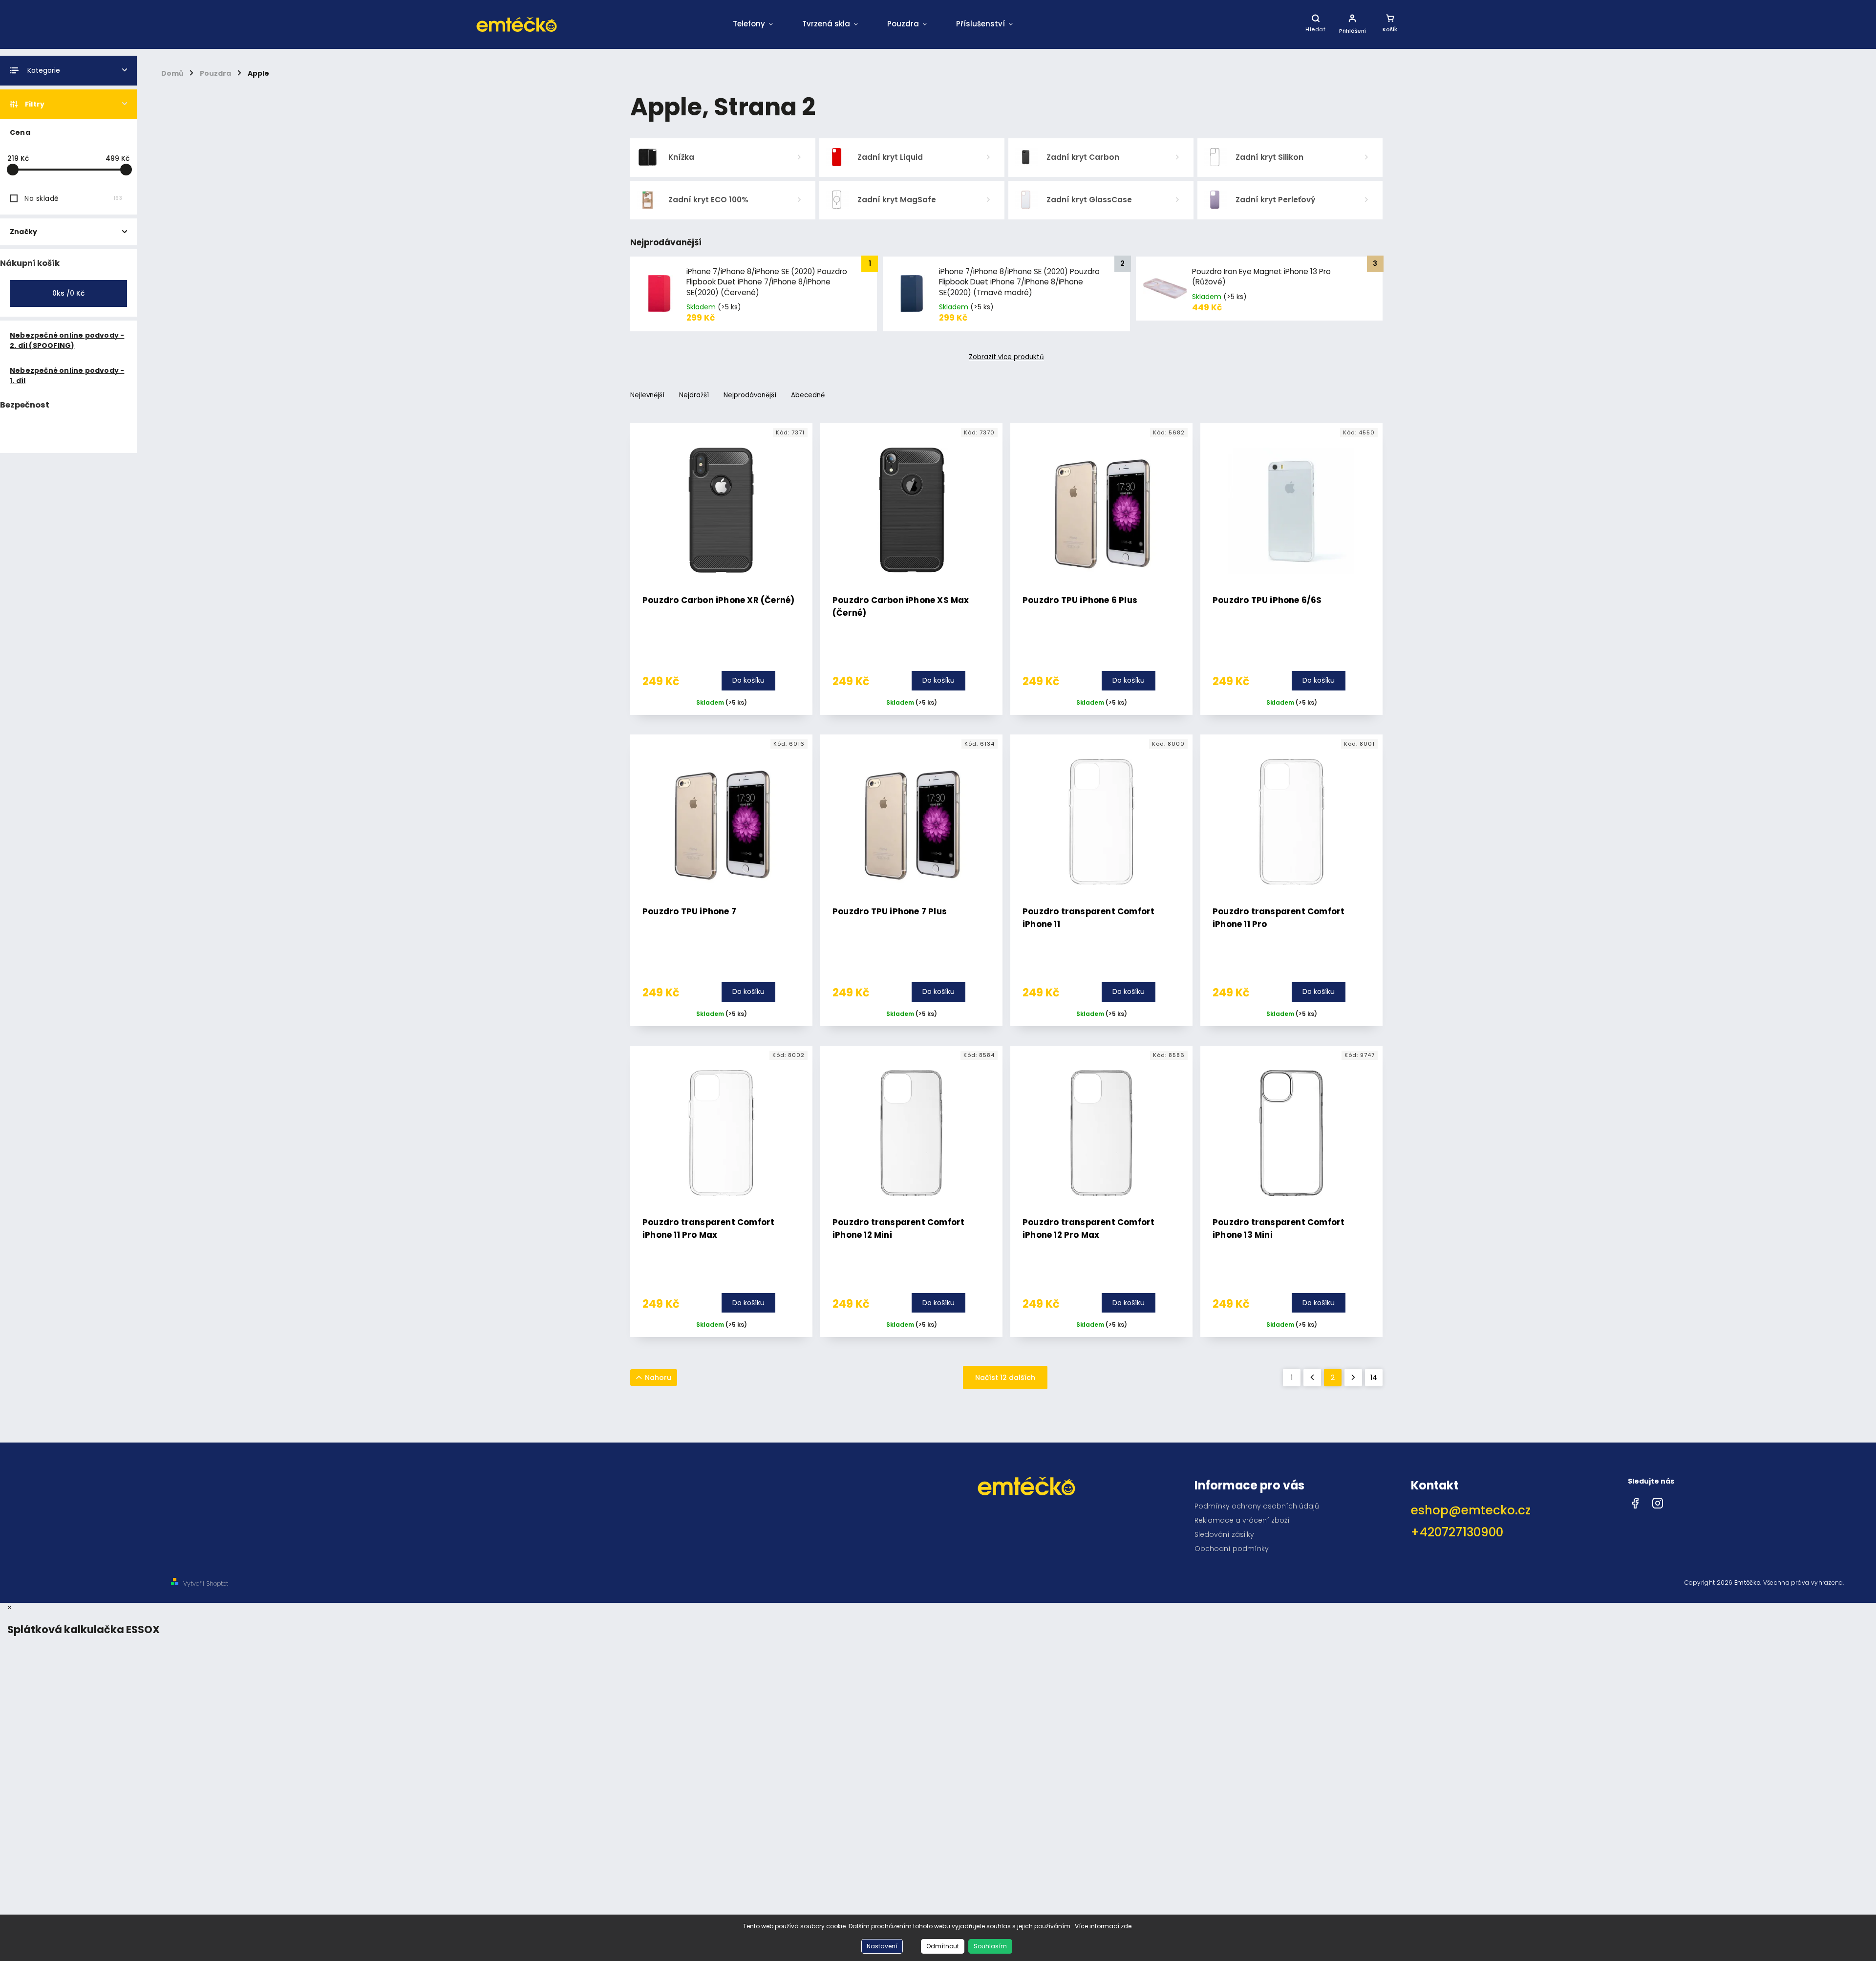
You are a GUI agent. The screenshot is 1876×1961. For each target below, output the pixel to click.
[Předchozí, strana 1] (1312, 1378)
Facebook (1635, 1501)
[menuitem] (753, 24)
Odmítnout (943, 1946)
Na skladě (73, 198)
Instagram (1658, 1501)
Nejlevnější (647, 395)
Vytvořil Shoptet (206, 1584)
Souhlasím (990, 1946)
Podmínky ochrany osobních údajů (1257, 1506)
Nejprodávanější (750, 395)
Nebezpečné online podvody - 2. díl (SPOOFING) (67, 340)
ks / (68, 293)
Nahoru (658, 1378)
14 (1374, 1378)
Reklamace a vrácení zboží (1242, 1520)
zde (1126, 1926)
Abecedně (808, 395)
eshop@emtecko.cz (1471, 1510)
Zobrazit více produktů (1006, 357)
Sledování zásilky (1224, 1534)
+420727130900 (1457, 1532)
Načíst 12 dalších (1005, 1378)
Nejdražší (694, 395)
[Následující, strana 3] (1353, 1378)
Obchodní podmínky (1232, 1549)
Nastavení (882, 1946)
